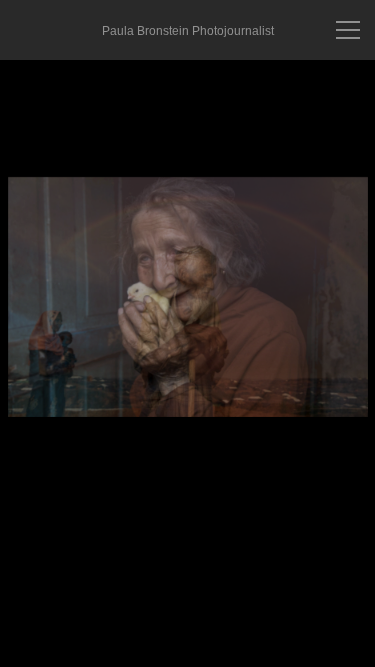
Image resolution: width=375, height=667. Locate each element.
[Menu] (348, 30)
